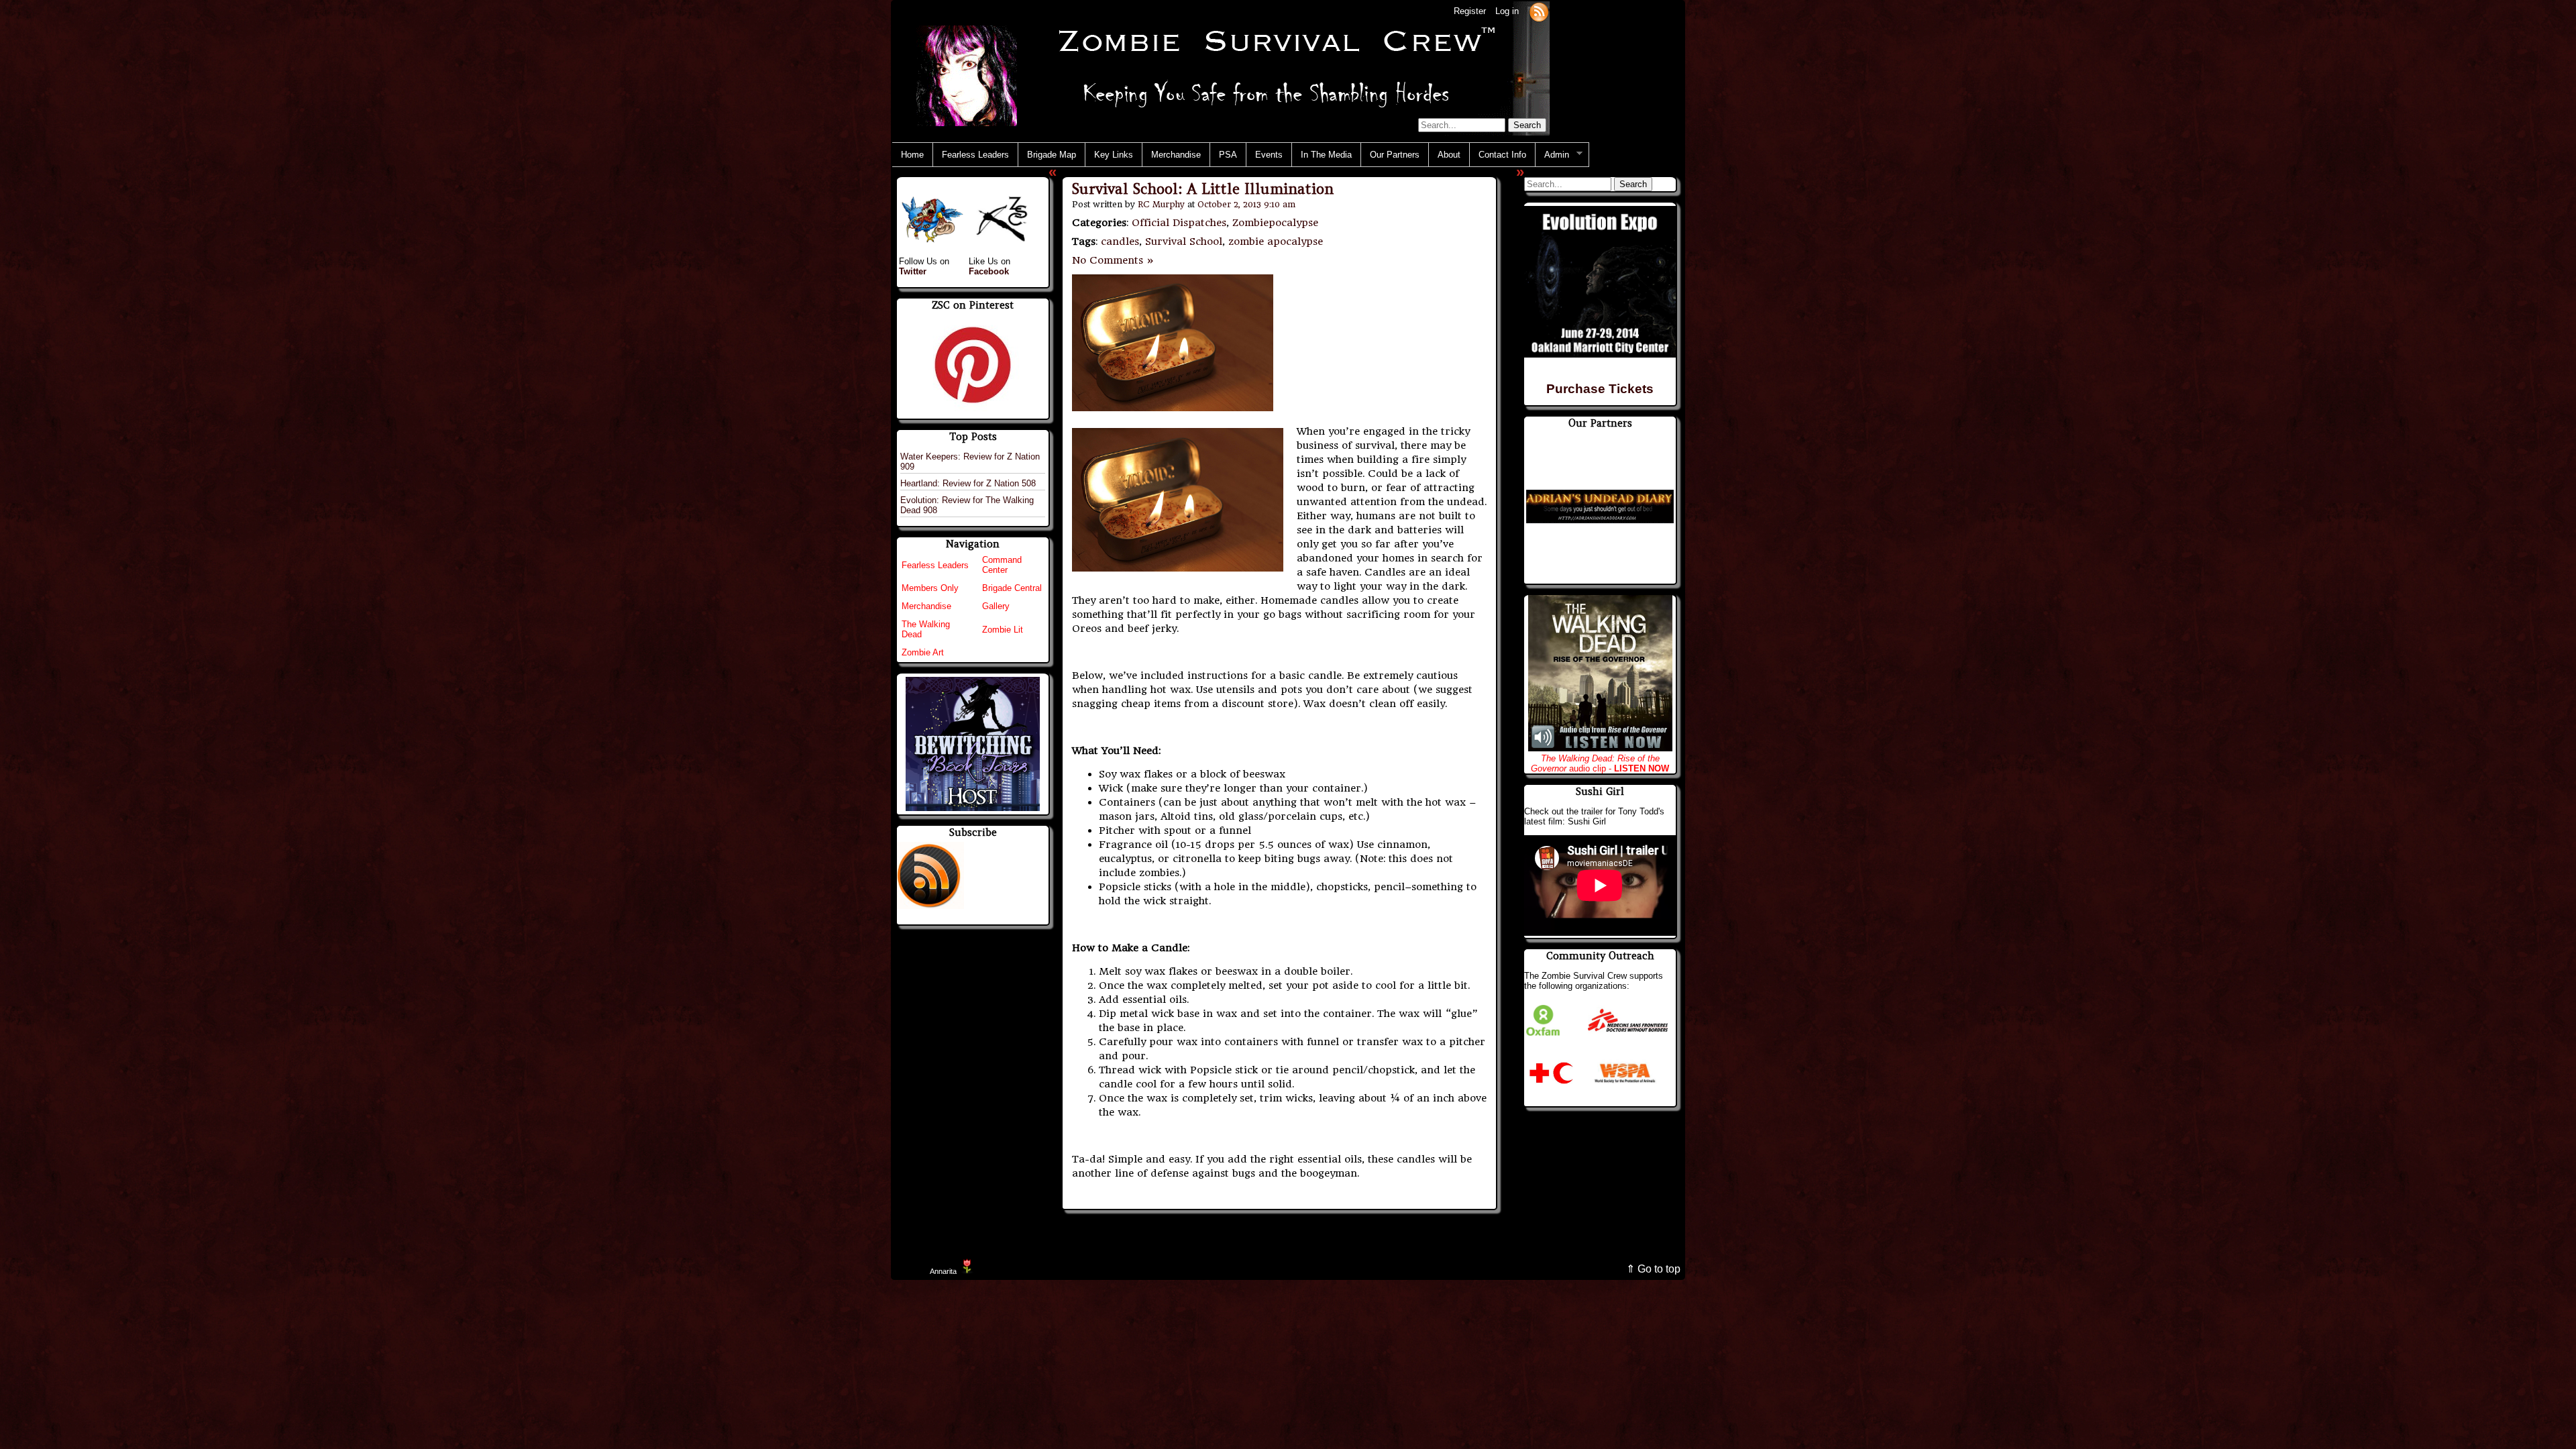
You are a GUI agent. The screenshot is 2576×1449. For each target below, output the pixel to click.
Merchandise (1176, 155)
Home (912, 155)
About (1449, 155)
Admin (1552, 155)
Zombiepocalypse (1275, 223)
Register (1470, 11)
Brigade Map (1052, 155)
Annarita (943, 1271)
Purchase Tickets (1600, 389)
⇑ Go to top (1653, 1269)
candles (1120, 241)
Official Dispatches (1179, 223)
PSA (1228, 155)
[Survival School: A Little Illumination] (1173, 408)
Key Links (1114, 155)
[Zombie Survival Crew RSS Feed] (1539, 11)
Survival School (1184, 241)
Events (1269, 155)
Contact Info (1502, 155)
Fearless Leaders (975, 155)
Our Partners (1395, 155)
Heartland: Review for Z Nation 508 (968, 483)
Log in (1507, 11)
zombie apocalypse (1276, 241)
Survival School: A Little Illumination (1203, 189)
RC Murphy (1161, 204)
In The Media (1326, 155)
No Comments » (1113, 260)
